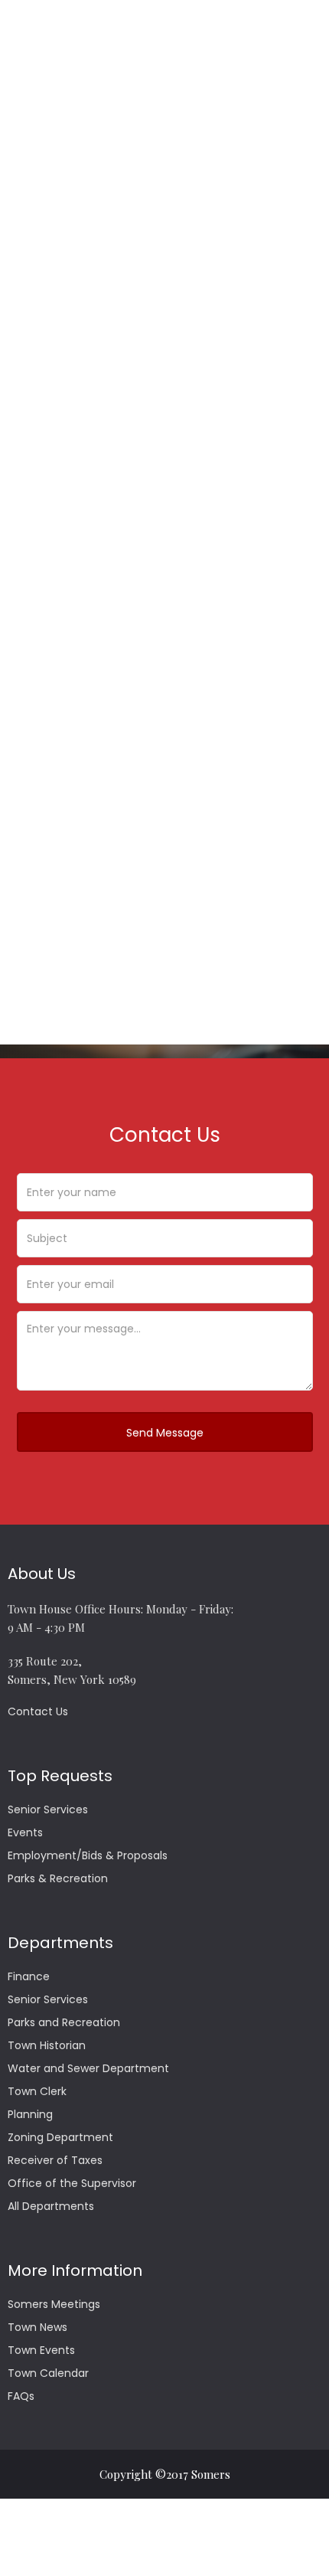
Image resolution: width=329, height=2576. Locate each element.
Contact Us (38, 1711)
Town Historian (47, 2045)
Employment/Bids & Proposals (88, 1855)
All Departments (51, 2206)
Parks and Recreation (64, 2022)
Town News (37, 2327)
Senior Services (48, 1809)
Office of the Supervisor (72, 2183)
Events (25, 1832)
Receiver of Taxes (55, 2160)
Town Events (41, 2350)
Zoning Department (60, 2137)
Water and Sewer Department (88, 2068)
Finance (29, 1976)
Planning (30, 2114)
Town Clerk (37, 2091)
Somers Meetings (54, 2304)
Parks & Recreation (58, 1878)
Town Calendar (48, 2373)
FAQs (21, 2396)
